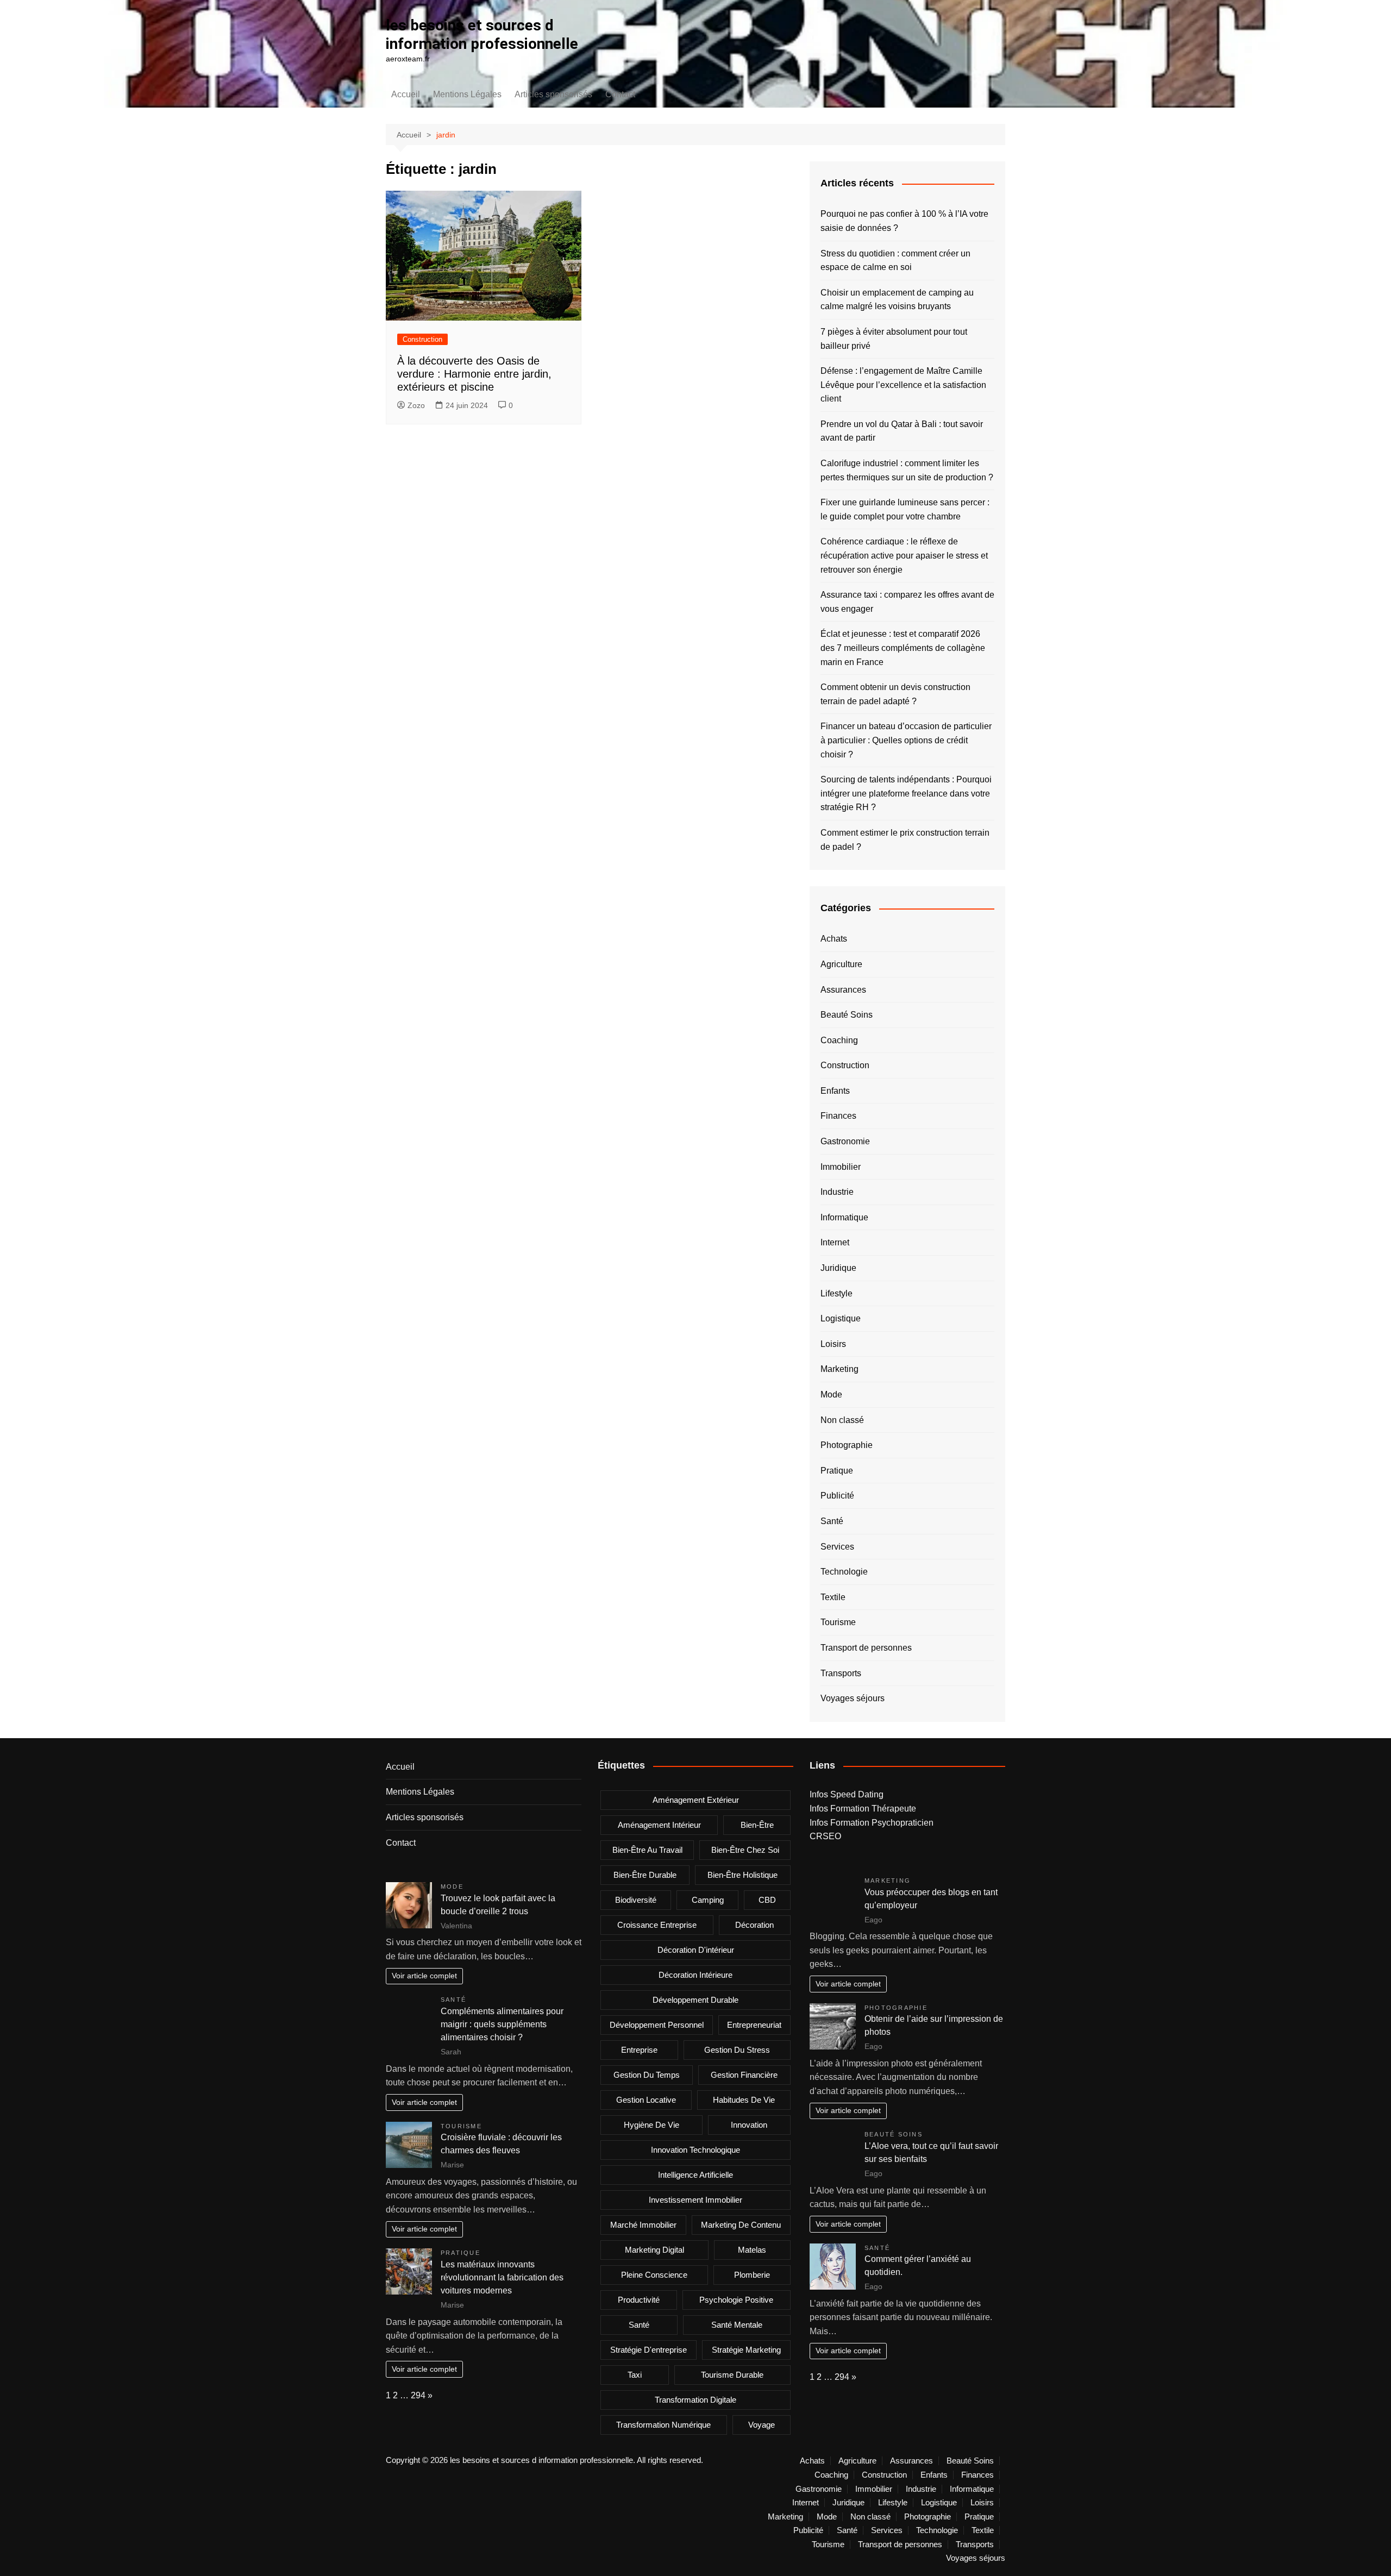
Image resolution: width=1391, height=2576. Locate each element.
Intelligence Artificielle (695, 2175)
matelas (752, 2250)
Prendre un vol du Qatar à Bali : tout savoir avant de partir (902, 431)
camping (708, 1900)
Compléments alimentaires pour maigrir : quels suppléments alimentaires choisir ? (502, 2024)
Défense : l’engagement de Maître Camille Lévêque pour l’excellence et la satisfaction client (903, 385)
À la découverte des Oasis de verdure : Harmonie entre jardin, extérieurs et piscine (474, 374)
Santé (832, 1521)
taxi (635, 2375)
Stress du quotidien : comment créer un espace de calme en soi (895, 261)
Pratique (837, 1471)
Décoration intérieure (695, 1975)
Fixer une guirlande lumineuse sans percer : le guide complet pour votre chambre (905, 509)
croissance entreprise (657, 1925)
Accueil (406, 94)
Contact (620, 94)
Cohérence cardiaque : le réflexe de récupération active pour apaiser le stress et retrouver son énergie (904, 555)
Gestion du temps (647, 2075)
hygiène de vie (651, 2125)
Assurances (843, 990)
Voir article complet (424, 1976)
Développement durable (695, 2000)
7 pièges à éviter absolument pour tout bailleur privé (894, 339)
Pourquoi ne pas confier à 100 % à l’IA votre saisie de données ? (904, 221)
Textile (833, 1597)
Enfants (835, 1091)
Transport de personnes (866, 1648)
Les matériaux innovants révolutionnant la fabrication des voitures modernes (502, 2277)
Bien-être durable (645, 1875)
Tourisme (838, 1622)
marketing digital (654, 2250)
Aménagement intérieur (659, 1825)
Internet (835, 1242)
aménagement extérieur (696, 1800)
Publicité (837, 1496)
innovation (749, 2125)
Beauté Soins (847, 1015)
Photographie (847, 1445)
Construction (422, 339)
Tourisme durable (732, 2375)
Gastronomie (845, 1141)
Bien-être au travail (647, 1850)
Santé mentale (737, 2325)
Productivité (639, 2300)
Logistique (841, 1318)
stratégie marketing (746, 2350)
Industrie (837, 1192)
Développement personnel (657, 2025)
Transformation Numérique (663, 2425)
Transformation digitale (695, 2400)
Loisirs (833, 1344)
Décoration (754, 1925)
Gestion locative (646, 2100)
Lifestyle (837, 1293)
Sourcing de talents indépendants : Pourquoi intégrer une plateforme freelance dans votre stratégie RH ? (906, 793)
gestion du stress (737, 2050)
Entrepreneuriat (754, 2025)
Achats (834, 939)
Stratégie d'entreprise (648, 2350)
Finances (838, 1116)
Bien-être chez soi (745, 1850)
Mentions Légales (467, 94)
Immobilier (841, 1167)
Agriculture (841, 964)
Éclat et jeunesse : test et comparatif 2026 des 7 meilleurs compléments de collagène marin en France (903, 648)
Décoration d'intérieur (696, 1950)
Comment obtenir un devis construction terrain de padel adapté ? (895, 694)
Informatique (844, 1217)
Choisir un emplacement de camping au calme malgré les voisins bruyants (897, 300)
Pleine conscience (654, 2275)
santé (639, 2325)
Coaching (839, 1040)
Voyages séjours (853, 1698)
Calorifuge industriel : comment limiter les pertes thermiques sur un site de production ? (907, 470)
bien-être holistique (743, 1875)
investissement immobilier (695, 2200)
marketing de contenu (741, 2225)
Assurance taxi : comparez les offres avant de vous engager (907, 602)
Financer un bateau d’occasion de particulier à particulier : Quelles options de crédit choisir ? (906, 740)
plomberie (752, 2275)
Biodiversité (636, 1900)
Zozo (416, 405)
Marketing (839, 1369)
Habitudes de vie (744, 2100)
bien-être (757, 1825)
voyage (762, 2425)
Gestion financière (744, 2075)
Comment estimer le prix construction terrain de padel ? (905, 840)
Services (837, 1547)
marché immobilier (643, 2225)
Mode (831, 1394)
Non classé (842, 1420)
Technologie (844, 1572)
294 (418, 2395)
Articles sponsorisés (553, 94)
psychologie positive (736, 2300)
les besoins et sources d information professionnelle (482, 35)
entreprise (639, 2050)
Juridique (838, 1268)
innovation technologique (695, 2150)
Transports (841, 1673)
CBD (767, 1900)
